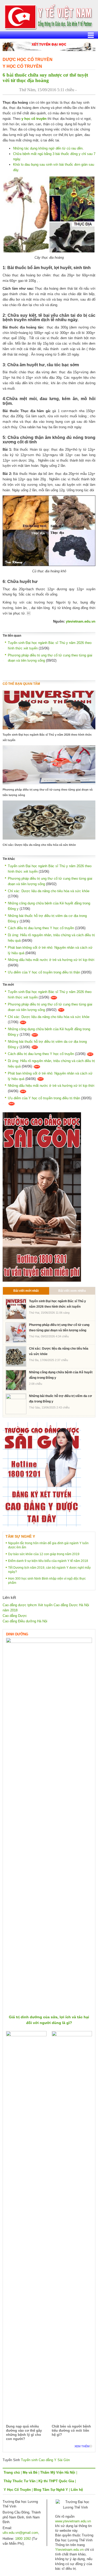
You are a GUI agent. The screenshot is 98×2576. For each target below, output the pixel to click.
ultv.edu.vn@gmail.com (20, 2533)
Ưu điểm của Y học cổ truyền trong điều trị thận (44, 972)
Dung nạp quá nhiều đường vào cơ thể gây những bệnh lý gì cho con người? (24, 2433)
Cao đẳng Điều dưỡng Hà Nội (25, 1621)
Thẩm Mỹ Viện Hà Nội (58, 2472)
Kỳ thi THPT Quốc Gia (56, 2481)
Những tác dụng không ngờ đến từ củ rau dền (48, 148)
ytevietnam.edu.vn (81, 621)
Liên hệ (77, 2490)
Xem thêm (82, 2446)
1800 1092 (23, 2539)
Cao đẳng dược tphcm (20, 1605)
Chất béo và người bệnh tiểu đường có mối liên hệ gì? (71, 2431)
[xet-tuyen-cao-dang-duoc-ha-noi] (49, 46)
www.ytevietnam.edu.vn (73, 2521)
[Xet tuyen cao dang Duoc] (42, 1197)
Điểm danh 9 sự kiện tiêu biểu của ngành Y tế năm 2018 (48, 1561)
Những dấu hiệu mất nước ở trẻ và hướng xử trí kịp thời (51, 960)
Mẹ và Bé (30, 2472)
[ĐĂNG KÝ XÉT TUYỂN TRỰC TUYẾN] (42, 1474)
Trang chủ (12, 2472)
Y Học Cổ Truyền (22, 66)
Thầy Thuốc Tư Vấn (20, 2481)
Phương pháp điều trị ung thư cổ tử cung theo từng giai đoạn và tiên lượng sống (48, 792)
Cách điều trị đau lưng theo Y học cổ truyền (41, 928)
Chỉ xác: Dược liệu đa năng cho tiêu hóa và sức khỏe (39, 845)
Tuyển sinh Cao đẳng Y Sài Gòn (45, 2460)
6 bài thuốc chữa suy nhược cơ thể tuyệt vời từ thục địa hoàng (45, 78)
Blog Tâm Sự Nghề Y (51, 2490)
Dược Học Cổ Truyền (28, 60)
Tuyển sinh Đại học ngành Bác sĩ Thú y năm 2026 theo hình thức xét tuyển (47, 737)
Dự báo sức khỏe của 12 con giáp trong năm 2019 (44, 1554)
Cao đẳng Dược (15, 1616)
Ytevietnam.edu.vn (69, 2550)
